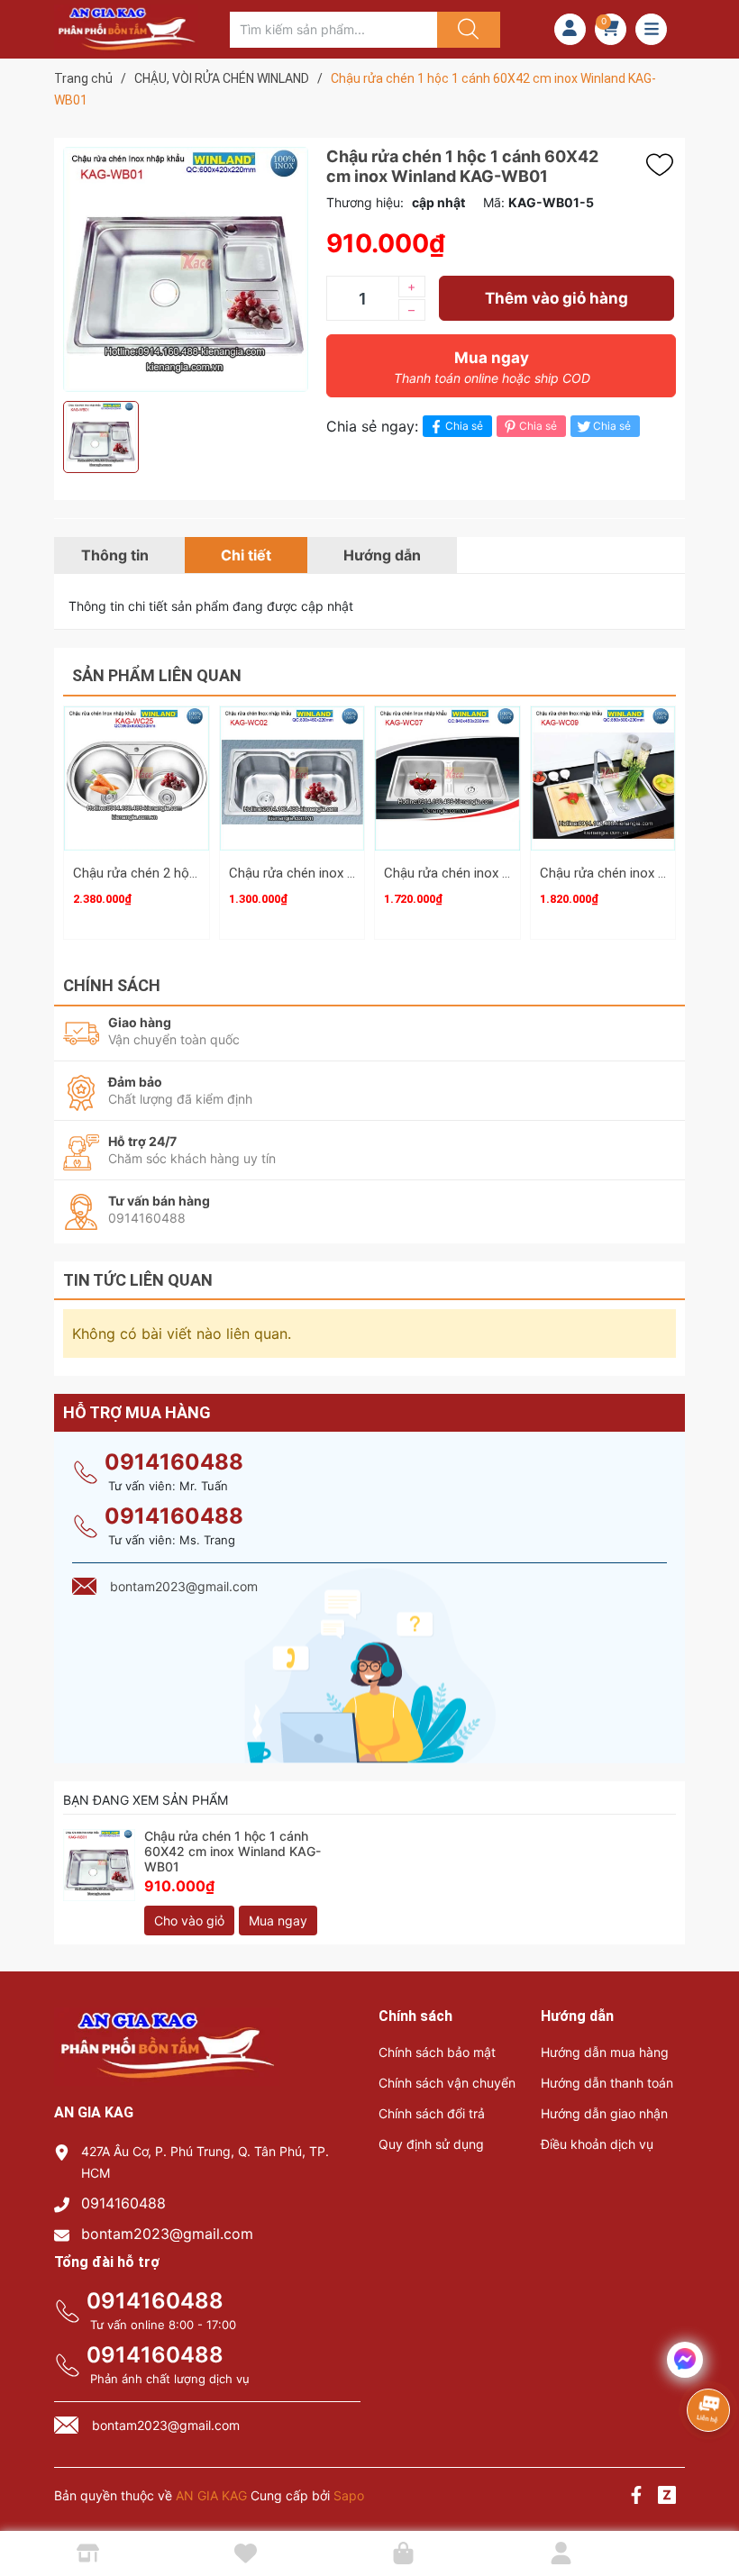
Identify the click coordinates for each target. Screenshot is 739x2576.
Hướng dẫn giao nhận (604, 2113)
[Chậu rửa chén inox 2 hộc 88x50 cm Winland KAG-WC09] (603, 779)
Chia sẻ (464, 426)
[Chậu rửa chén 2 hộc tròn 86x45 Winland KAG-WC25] (137, 779)
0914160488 (174, 1462)
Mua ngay (492, 367)
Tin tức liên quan (138, 1280)
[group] (186, 269)
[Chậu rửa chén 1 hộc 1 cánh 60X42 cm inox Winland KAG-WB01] (99, 1865)
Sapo (349, 2495)
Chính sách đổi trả (432, 2113)
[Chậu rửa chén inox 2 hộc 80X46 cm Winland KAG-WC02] (292, 779)
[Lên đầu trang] (710, 2499)
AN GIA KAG (211, 2495)
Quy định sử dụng (431, 2144)
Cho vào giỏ (189, 1921)
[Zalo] (667, 2497)
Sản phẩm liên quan (157, 675)
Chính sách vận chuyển (447, 2083)
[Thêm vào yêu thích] (664, 165)
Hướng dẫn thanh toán (607, 2083)
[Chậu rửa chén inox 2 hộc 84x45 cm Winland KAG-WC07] (447, 779)
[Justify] (466, 30)
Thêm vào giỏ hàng (557, 298)
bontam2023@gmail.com (167, 2234)
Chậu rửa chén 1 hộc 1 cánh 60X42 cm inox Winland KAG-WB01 (233, 1851)
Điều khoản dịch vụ (597, 2144)
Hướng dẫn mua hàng (605, 2052)
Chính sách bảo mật (437, 2052)
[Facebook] (636, 2497)
